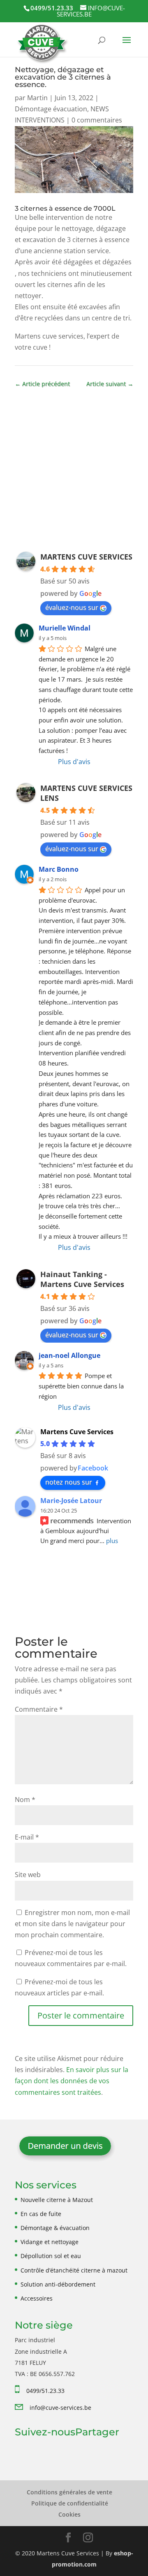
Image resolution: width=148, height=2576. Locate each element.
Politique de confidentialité (70, 2503)
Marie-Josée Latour (71, 1501)
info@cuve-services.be (60, 2408)
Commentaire (39, 1709)
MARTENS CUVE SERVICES (86, 557)
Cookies (69, 2514)
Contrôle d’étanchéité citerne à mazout (74, 2270)
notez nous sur (69, 1482)
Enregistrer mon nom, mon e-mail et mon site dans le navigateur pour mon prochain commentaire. (72, 1924)
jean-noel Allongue (69, 1355)
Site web (28, 1875)
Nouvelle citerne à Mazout (57, 2200)
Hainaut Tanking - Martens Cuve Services (82, 1279)
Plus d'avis (74, 762)
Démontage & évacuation (55, 2228)
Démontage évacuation (51, 109)
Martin (37, 98)
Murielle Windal (65, 628)
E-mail (27, 1837)
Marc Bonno (59, 869)
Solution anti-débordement (58, 2284)
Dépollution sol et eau (51, 2256)
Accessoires (37, 2298)
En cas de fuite (41, 2214)
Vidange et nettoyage (50, 2242)
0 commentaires (97, 120)
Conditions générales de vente (69, 2492)
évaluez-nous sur (72, 607)
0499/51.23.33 (45, 2391)
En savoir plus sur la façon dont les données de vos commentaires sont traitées (72, 2081)
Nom (25, 1800)
